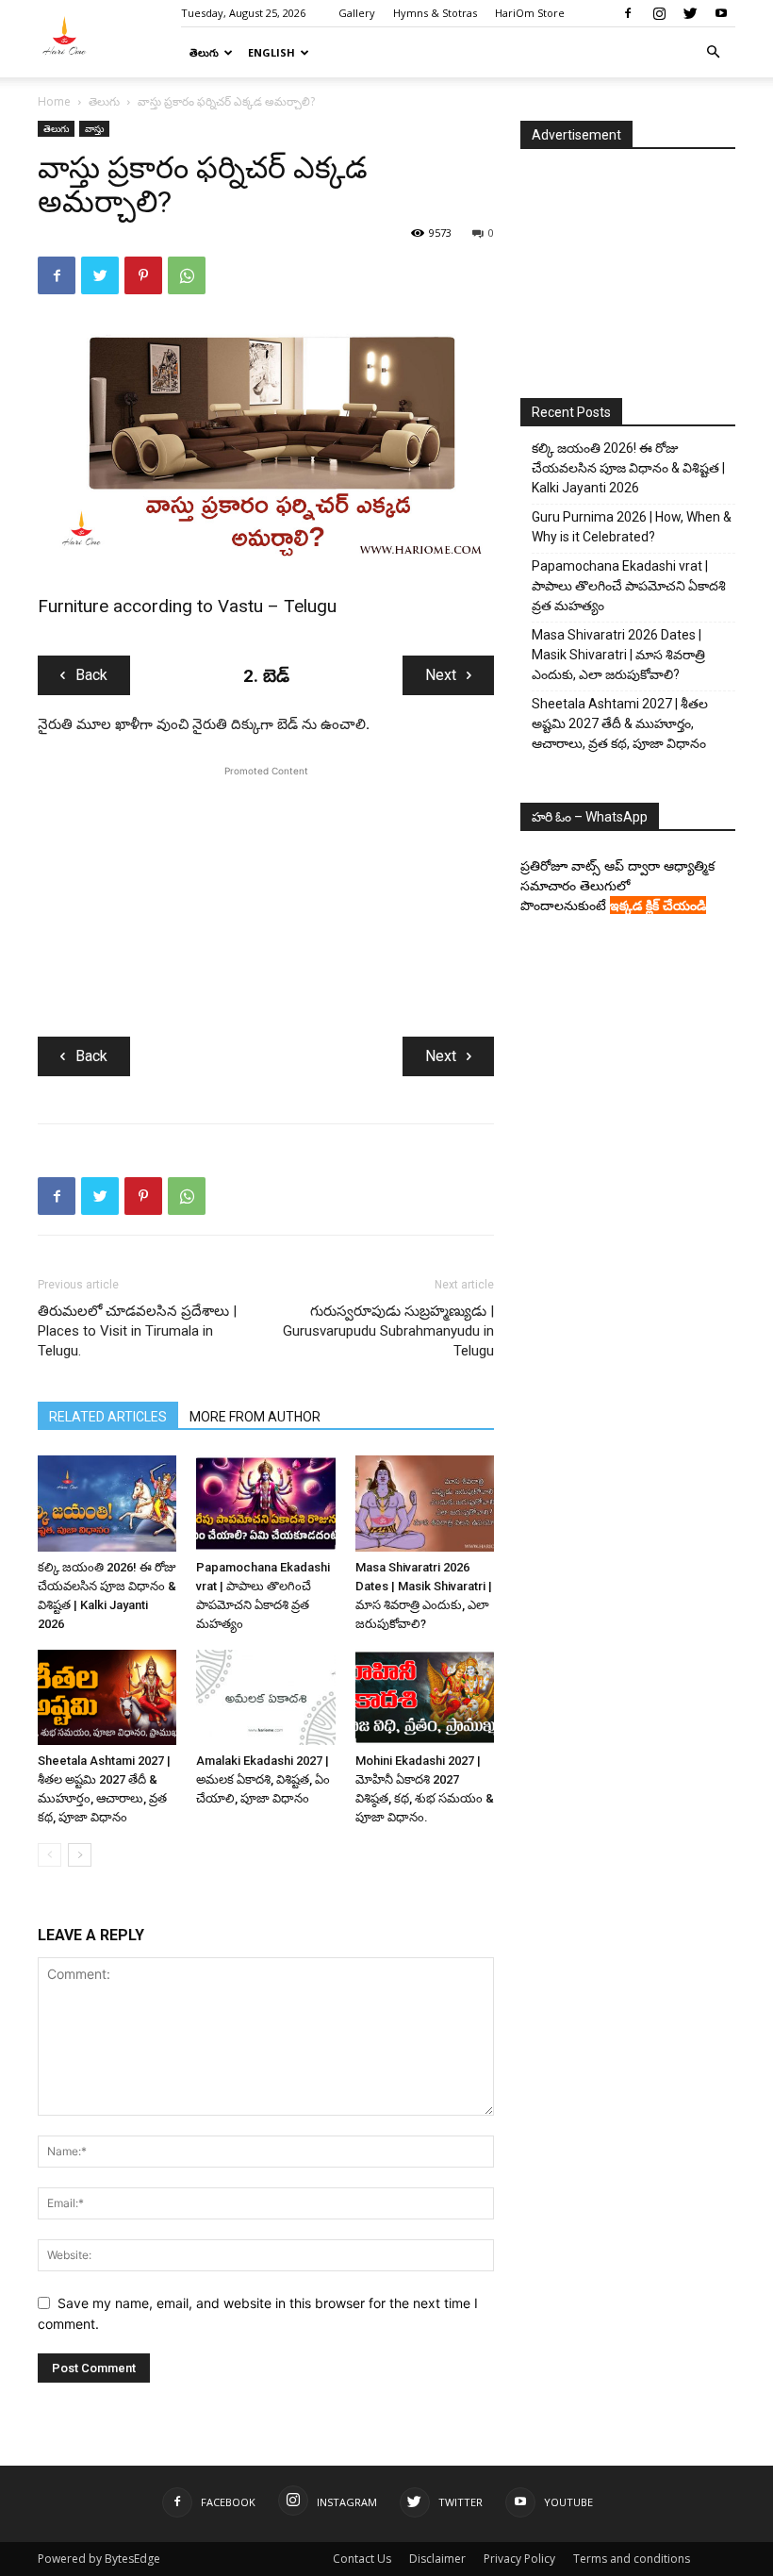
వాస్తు (94, 128)
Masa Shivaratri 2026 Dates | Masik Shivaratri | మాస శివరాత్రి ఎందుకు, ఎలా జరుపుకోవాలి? (618, 655)
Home (54, 101)
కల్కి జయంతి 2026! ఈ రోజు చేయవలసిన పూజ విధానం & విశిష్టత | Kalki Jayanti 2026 (628, 468)
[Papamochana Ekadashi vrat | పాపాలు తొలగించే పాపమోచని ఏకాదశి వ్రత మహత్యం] (265, 1503)
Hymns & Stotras (435, 13)
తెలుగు (204, 52)
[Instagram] (659, 13)
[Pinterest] (143, 275)
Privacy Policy (519, 2559)
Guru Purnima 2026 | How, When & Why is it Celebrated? (632, 527)
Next (441, 675)
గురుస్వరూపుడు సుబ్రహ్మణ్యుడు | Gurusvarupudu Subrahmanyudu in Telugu (388, 1331)
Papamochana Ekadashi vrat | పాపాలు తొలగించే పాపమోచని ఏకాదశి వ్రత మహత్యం (629, 586)
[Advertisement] (266, 899)
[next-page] (80, 1855)
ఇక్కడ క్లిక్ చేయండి (658, 905)
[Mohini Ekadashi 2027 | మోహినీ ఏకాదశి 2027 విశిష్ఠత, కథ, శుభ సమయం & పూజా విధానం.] (425, 1697)
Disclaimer (437, 2559)
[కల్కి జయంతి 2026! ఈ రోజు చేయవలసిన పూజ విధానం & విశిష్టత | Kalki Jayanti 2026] (107, 1503)
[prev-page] (49, 1855)
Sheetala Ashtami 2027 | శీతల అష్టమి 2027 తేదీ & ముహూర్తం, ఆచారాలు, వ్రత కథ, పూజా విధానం (620, 723)
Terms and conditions (632, 2559)
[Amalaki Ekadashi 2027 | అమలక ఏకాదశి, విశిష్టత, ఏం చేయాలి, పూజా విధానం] (265, 1697)
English (271, 52)
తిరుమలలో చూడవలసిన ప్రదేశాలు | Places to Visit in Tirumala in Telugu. (137, 1331)
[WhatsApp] (187, 275)
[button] (713, 52)
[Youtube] (721, 13)
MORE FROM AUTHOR (255, 1417)
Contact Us (362, 2559)
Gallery (357, 13)
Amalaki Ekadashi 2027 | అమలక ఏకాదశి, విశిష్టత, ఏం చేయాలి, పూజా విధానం (263, 1779)
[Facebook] (628, 13)
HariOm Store (530, 13)
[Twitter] (690, 13)
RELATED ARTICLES (108, 1417)
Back (91, 675)
